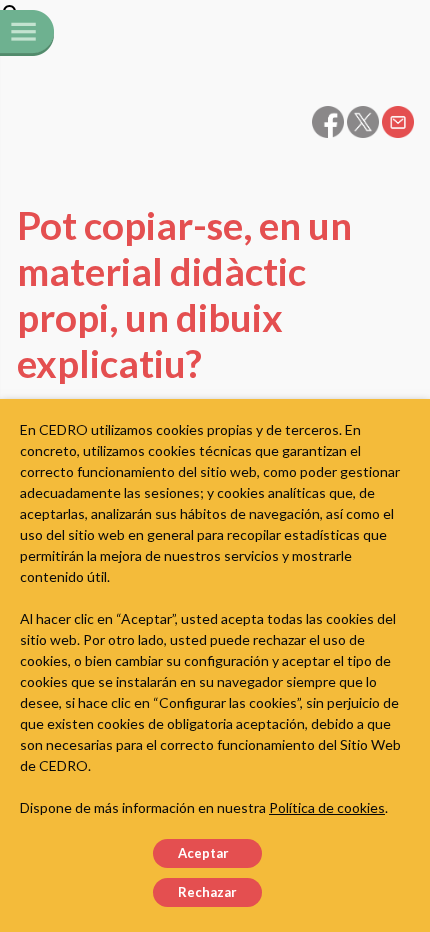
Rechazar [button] (207, 892)
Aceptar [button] (203, 853)
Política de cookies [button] (327, 807)
